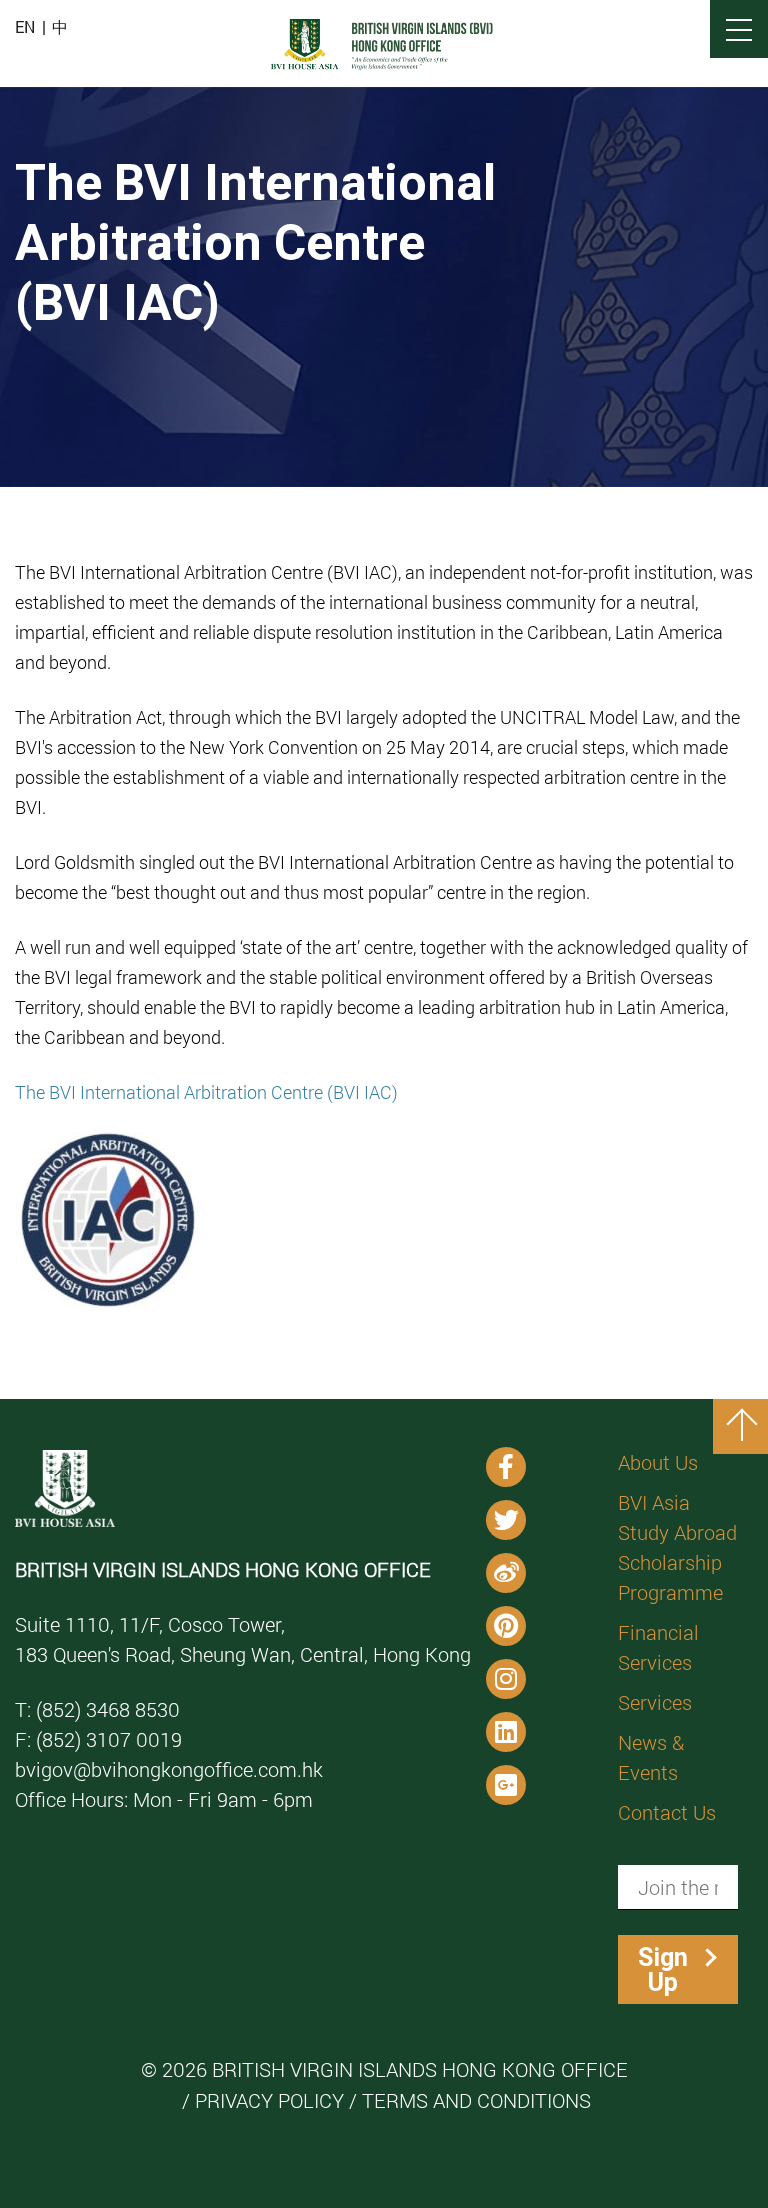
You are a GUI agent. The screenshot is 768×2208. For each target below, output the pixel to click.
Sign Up (663, 1970)
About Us (658, 1462)
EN (25, 27)
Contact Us (667, 1812)
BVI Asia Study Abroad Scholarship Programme (677, 1547)
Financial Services (658, 1647)
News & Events (651, 1757)
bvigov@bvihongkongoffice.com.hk (169, 1769)
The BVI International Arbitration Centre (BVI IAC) (206, 1092)
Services (655, 1702)
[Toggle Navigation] (739, 29)
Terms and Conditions (476, 2100)
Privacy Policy (269, 2100)
